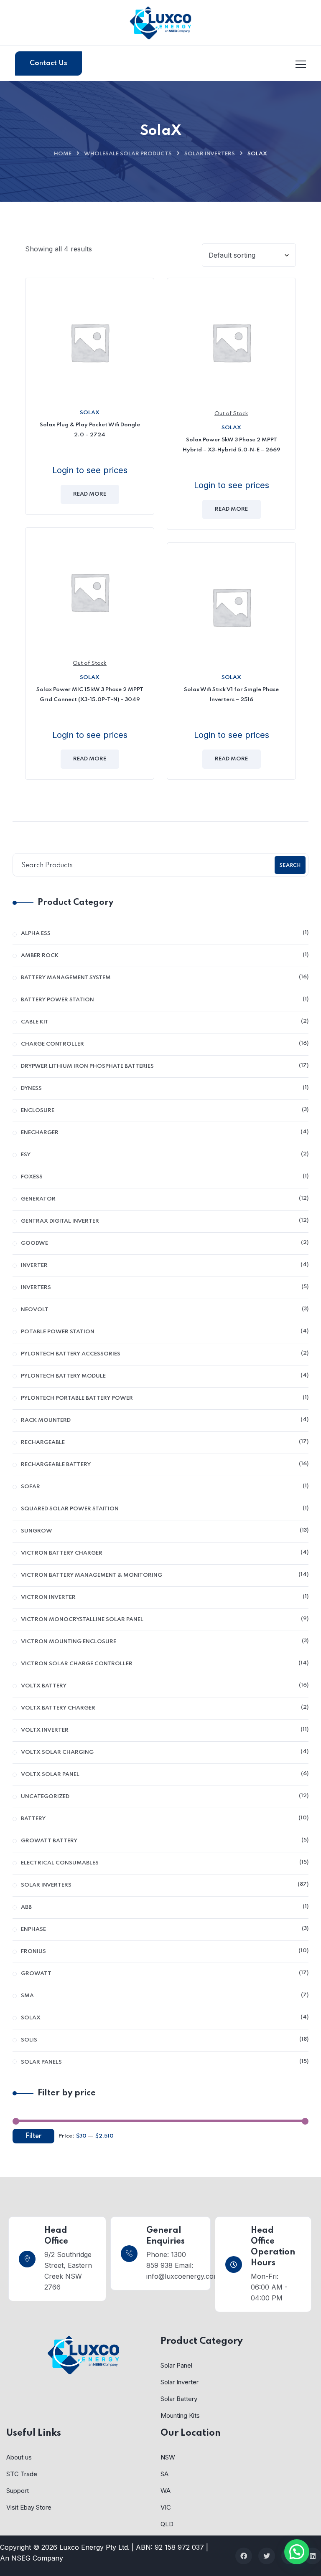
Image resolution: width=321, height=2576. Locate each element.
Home (63, 154)
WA (166, 2491)
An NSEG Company (32, 2558)
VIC (166, 2507)
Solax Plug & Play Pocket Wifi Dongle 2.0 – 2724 (90, 430)
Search (290, 866)
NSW (168, 2457)
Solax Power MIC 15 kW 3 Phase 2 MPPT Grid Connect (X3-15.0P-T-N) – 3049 (90, 695)
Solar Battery (179, 2399)
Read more (90, 494)
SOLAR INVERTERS (210, 154)
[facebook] (244, 2556)
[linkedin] (313, 2556)
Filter (33, 2136)
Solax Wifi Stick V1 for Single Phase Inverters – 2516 (231, 695)
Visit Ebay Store (29, 2507)
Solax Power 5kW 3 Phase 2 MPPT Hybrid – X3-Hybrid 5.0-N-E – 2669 (232, 445)
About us (19, 2457)
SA (164, 2474)
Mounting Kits (180, 2415)
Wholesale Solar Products (128, 154)
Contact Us (48, 63)
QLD (167, 2524)
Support (18, 2491)
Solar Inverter (180, 2382)
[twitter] (267, 2556)
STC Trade (22, 2474)
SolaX (90, 413)
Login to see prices (90, 470)
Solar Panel (176, 2365)
